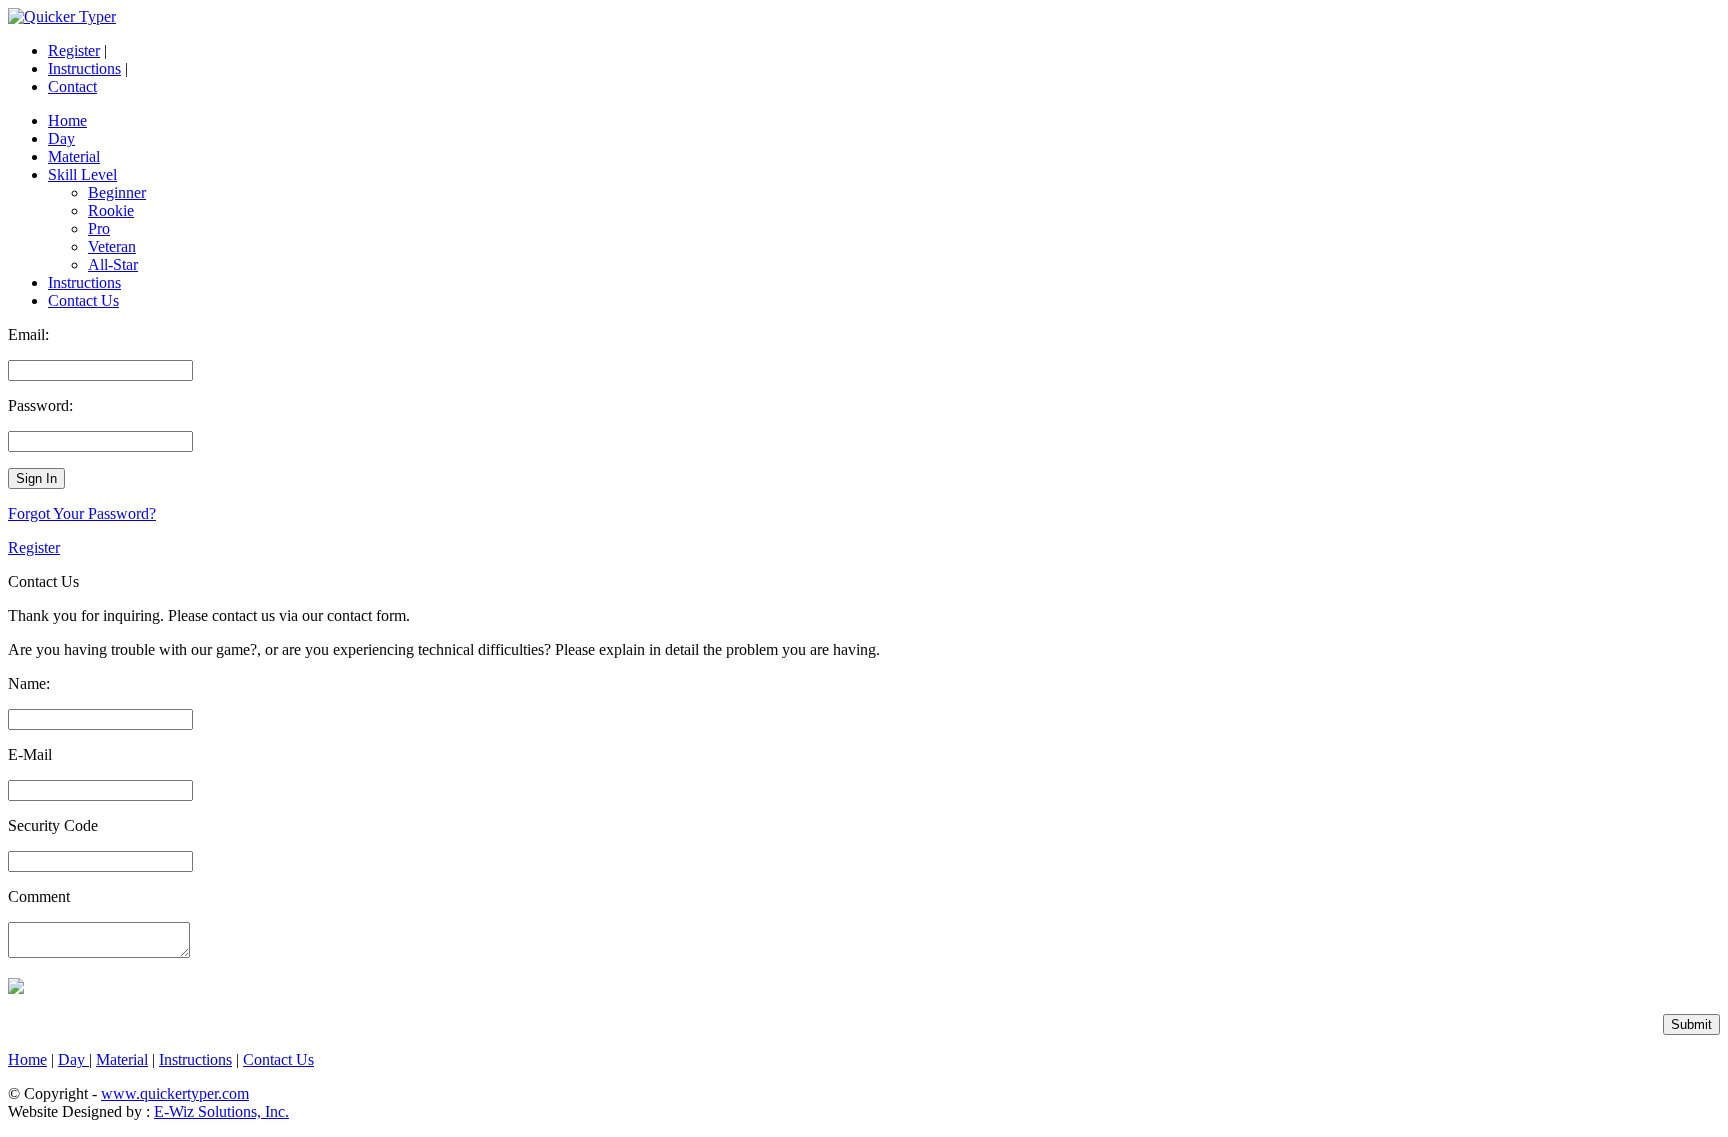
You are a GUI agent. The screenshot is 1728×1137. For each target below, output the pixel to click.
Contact (72, 86)
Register (74, 50)
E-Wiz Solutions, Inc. (221, 1111)
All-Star (113, 264)
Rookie (111, 210)
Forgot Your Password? (82, 513)
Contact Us (83, 300)
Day (61, 138)
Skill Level (82, 174)
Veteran (112, 246)
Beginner (117, 192)
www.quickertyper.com (175, 1093)
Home (67, 120)
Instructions (84, 68)
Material (74, 156)
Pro (99, 228)
